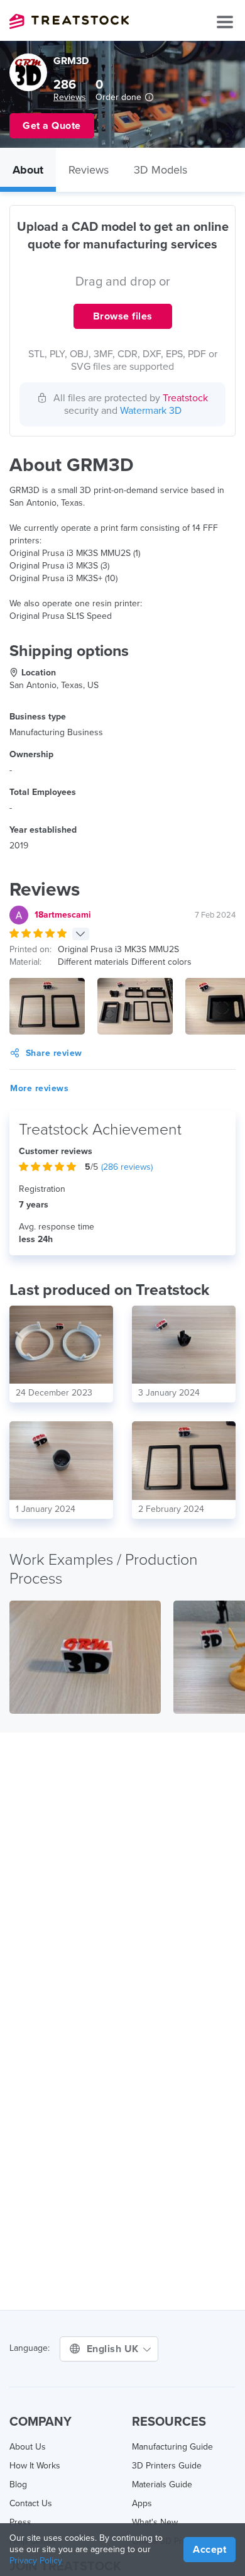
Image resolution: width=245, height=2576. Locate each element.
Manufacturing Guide (172, 2447)
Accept (210, 2550)
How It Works (35, 2466)
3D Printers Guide (167, 2466)
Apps (142, 2503)
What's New (155, 2522)
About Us (28, 2447)
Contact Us (31, 2503)
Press (20, 2522)
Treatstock (69, 21)
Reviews (70, 97)
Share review (54, 1053)
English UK (114, 2349)
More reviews (39, 1088)
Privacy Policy (36, 2561)
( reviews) (127, 1167)
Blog (18, 2484)
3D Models (161, 170)
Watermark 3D (151, 411)
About (28, 170)
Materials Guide (162, 2484)
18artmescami (63, 915)
